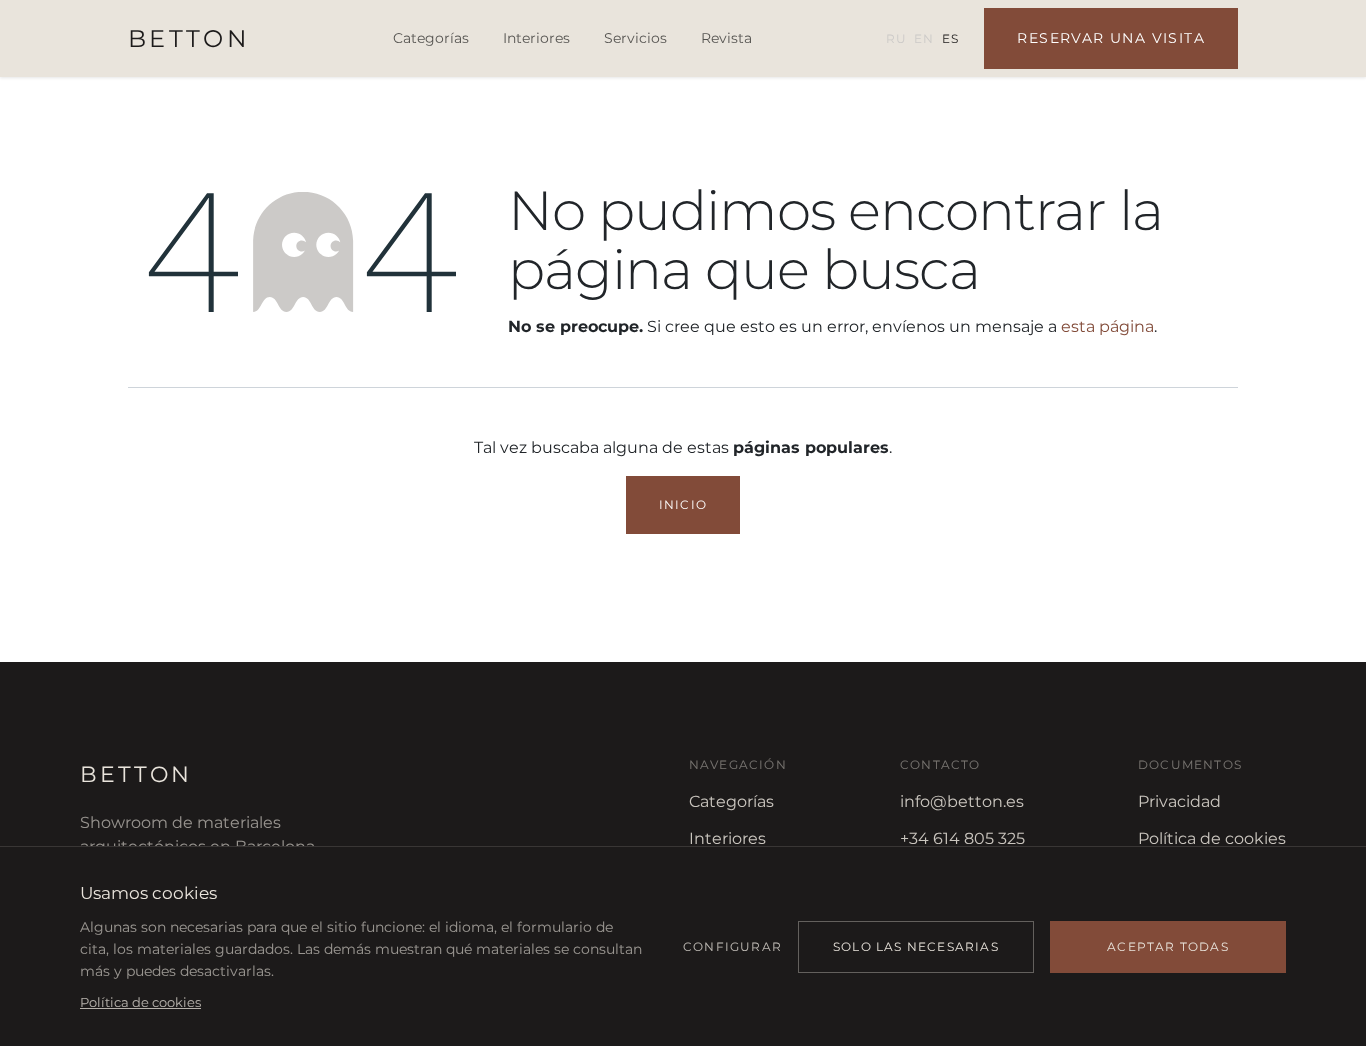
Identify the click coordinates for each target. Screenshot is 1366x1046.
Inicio (683, 504)
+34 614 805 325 (962, 838)
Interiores (727, 838)
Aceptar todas (1168, 946)
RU (896, 38)
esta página (1107, 326)
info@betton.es (962, 801)
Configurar (732, 946)
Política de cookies (1212, 838)
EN (923, 38)
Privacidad (1179, 801)
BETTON (189, 38)
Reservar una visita (1111, 38)
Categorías (731, 801)
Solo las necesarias (916, 946)
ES (950, 38)
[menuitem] (431, 38)
